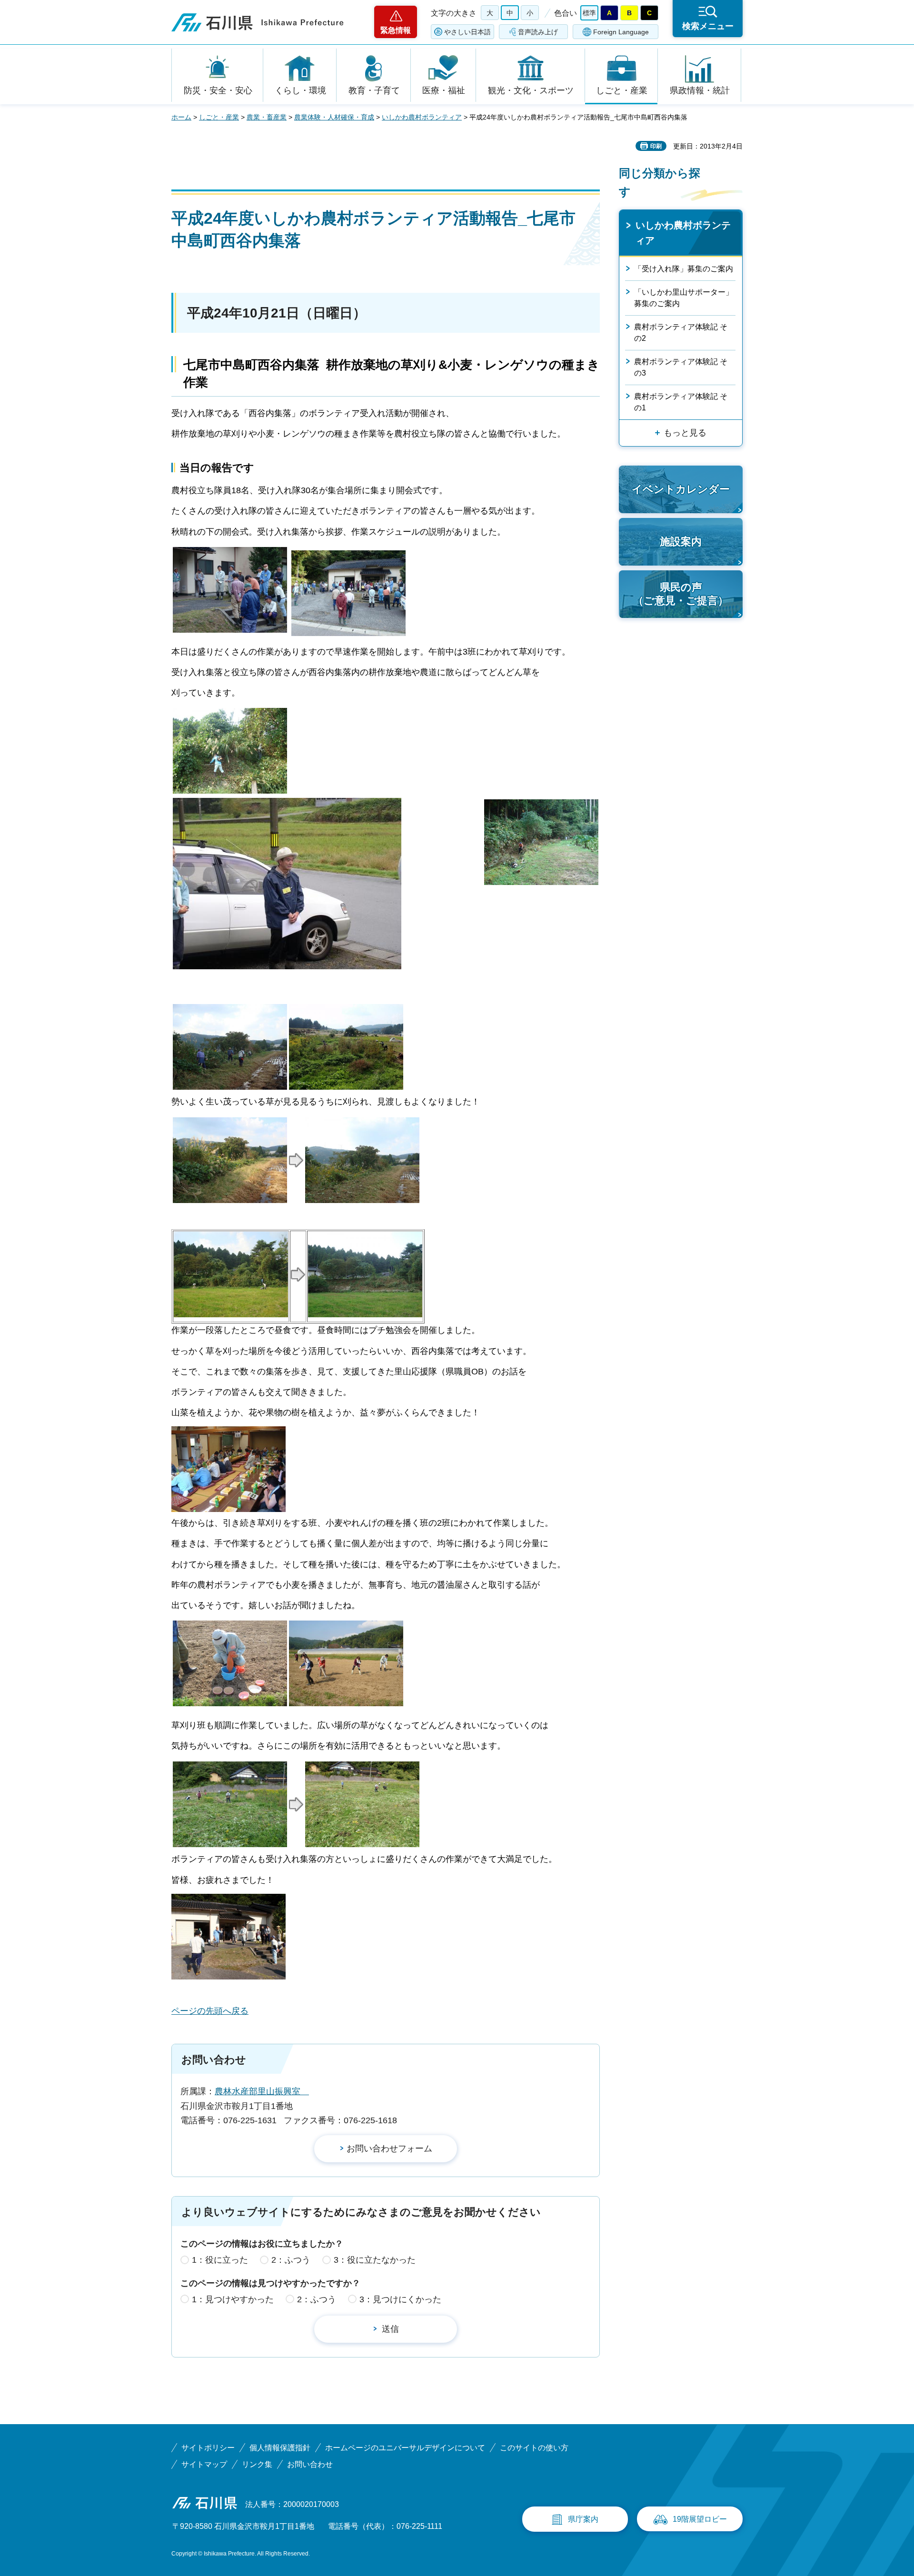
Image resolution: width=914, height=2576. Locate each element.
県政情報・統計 (700, 90)
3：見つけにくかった (400, 2299)
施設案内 (681, 542)
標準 (589, 13)
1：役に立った (220, 2260)
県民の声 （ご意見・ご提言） (681, 594)
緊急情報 (396, 30)
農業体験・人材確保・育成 (334, 117)
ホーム (181, 117)
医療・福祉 (444, 90)
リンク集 (257, 2464)
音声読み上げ (538, 32)
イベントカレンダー (681, 489)
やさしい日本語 (467, 32)
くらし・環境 (300, 90)
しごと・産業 (622, 90)
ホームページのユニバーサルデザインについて (405, 2448)
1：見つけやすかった (233, 2299)
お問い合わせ (310, 2464)
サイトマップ (204, 2464)
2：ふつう (291, 2260)
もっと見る (685, 433)
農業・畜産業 (267, 117)
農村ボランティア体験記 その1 (681, 402)
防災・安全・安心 (218, 90)
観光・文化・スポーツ (531, 90)
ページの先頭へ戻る (210, 2011)
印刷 (656, 146)
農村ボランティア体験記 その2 (681, 333)
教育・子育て (374, 90)
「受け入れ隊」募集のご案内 (684, 269)
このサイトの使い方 (534, 2448)
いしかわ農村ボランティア (422, 117)
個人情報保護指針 (280, 2448)
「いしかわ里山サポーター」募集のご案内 (684, 298)
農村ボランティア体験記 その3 (681, 367)
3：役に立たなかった (375, 2260)
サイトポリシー (208, 2448)
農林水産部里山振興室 (262, 2091)
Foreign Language (621, 32)
